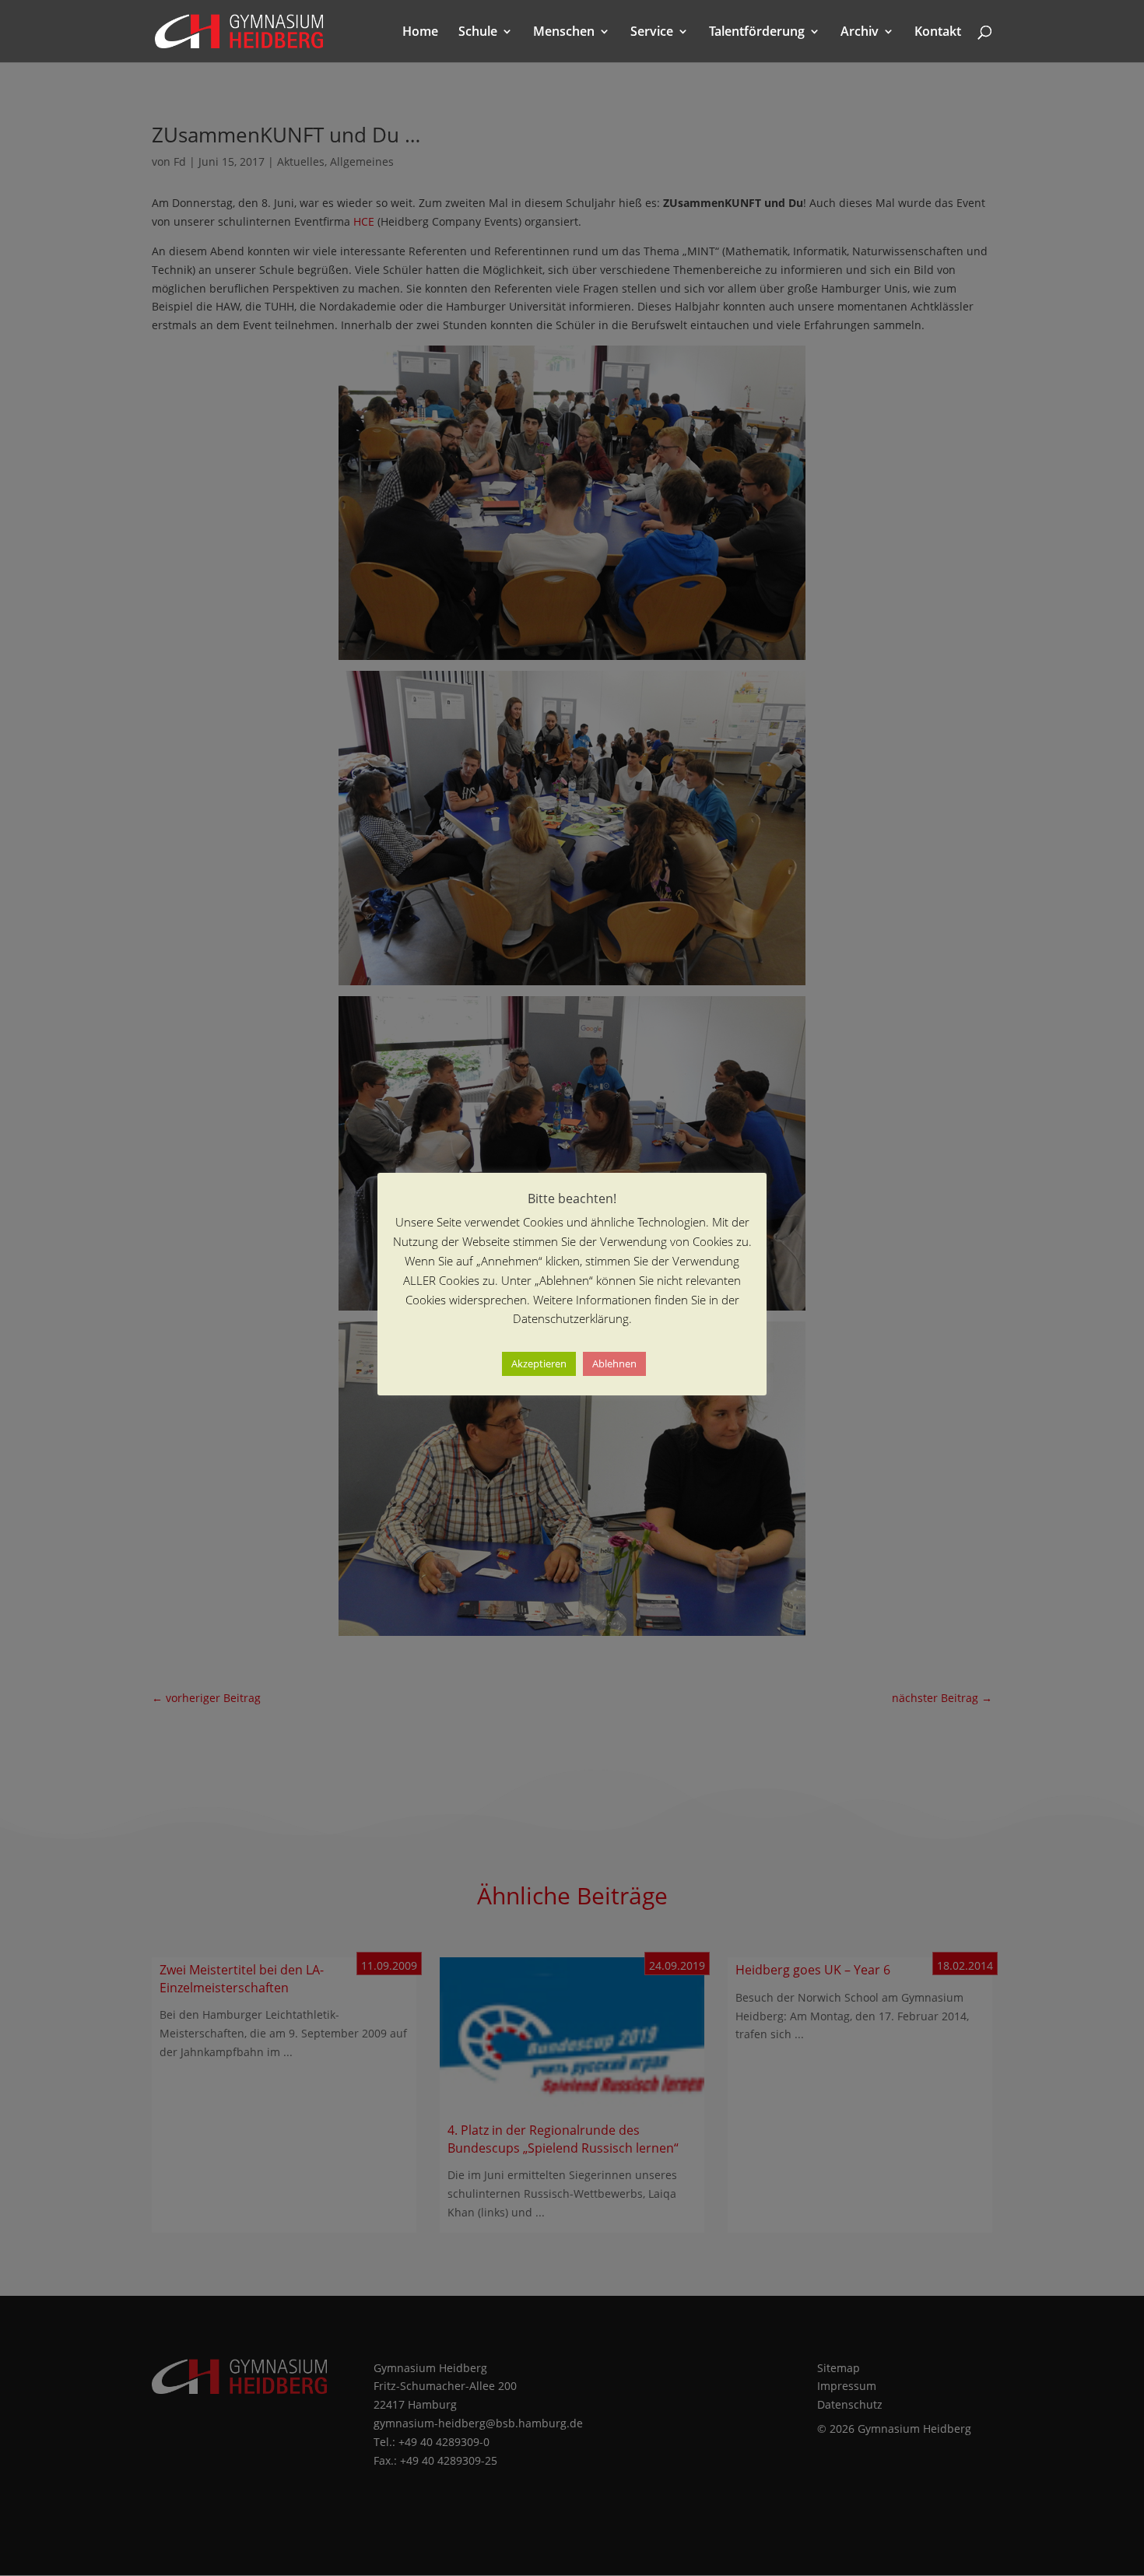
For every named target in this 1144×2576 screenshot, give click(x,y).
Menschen (564, 33)
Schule (478, 33)
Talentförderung (757, 33)
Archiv (860, 33)
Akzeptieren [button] (539, 1363)
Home (420, 33)
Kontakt (938, 33)
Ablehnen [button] (614, 1363)
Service (652, 33)
